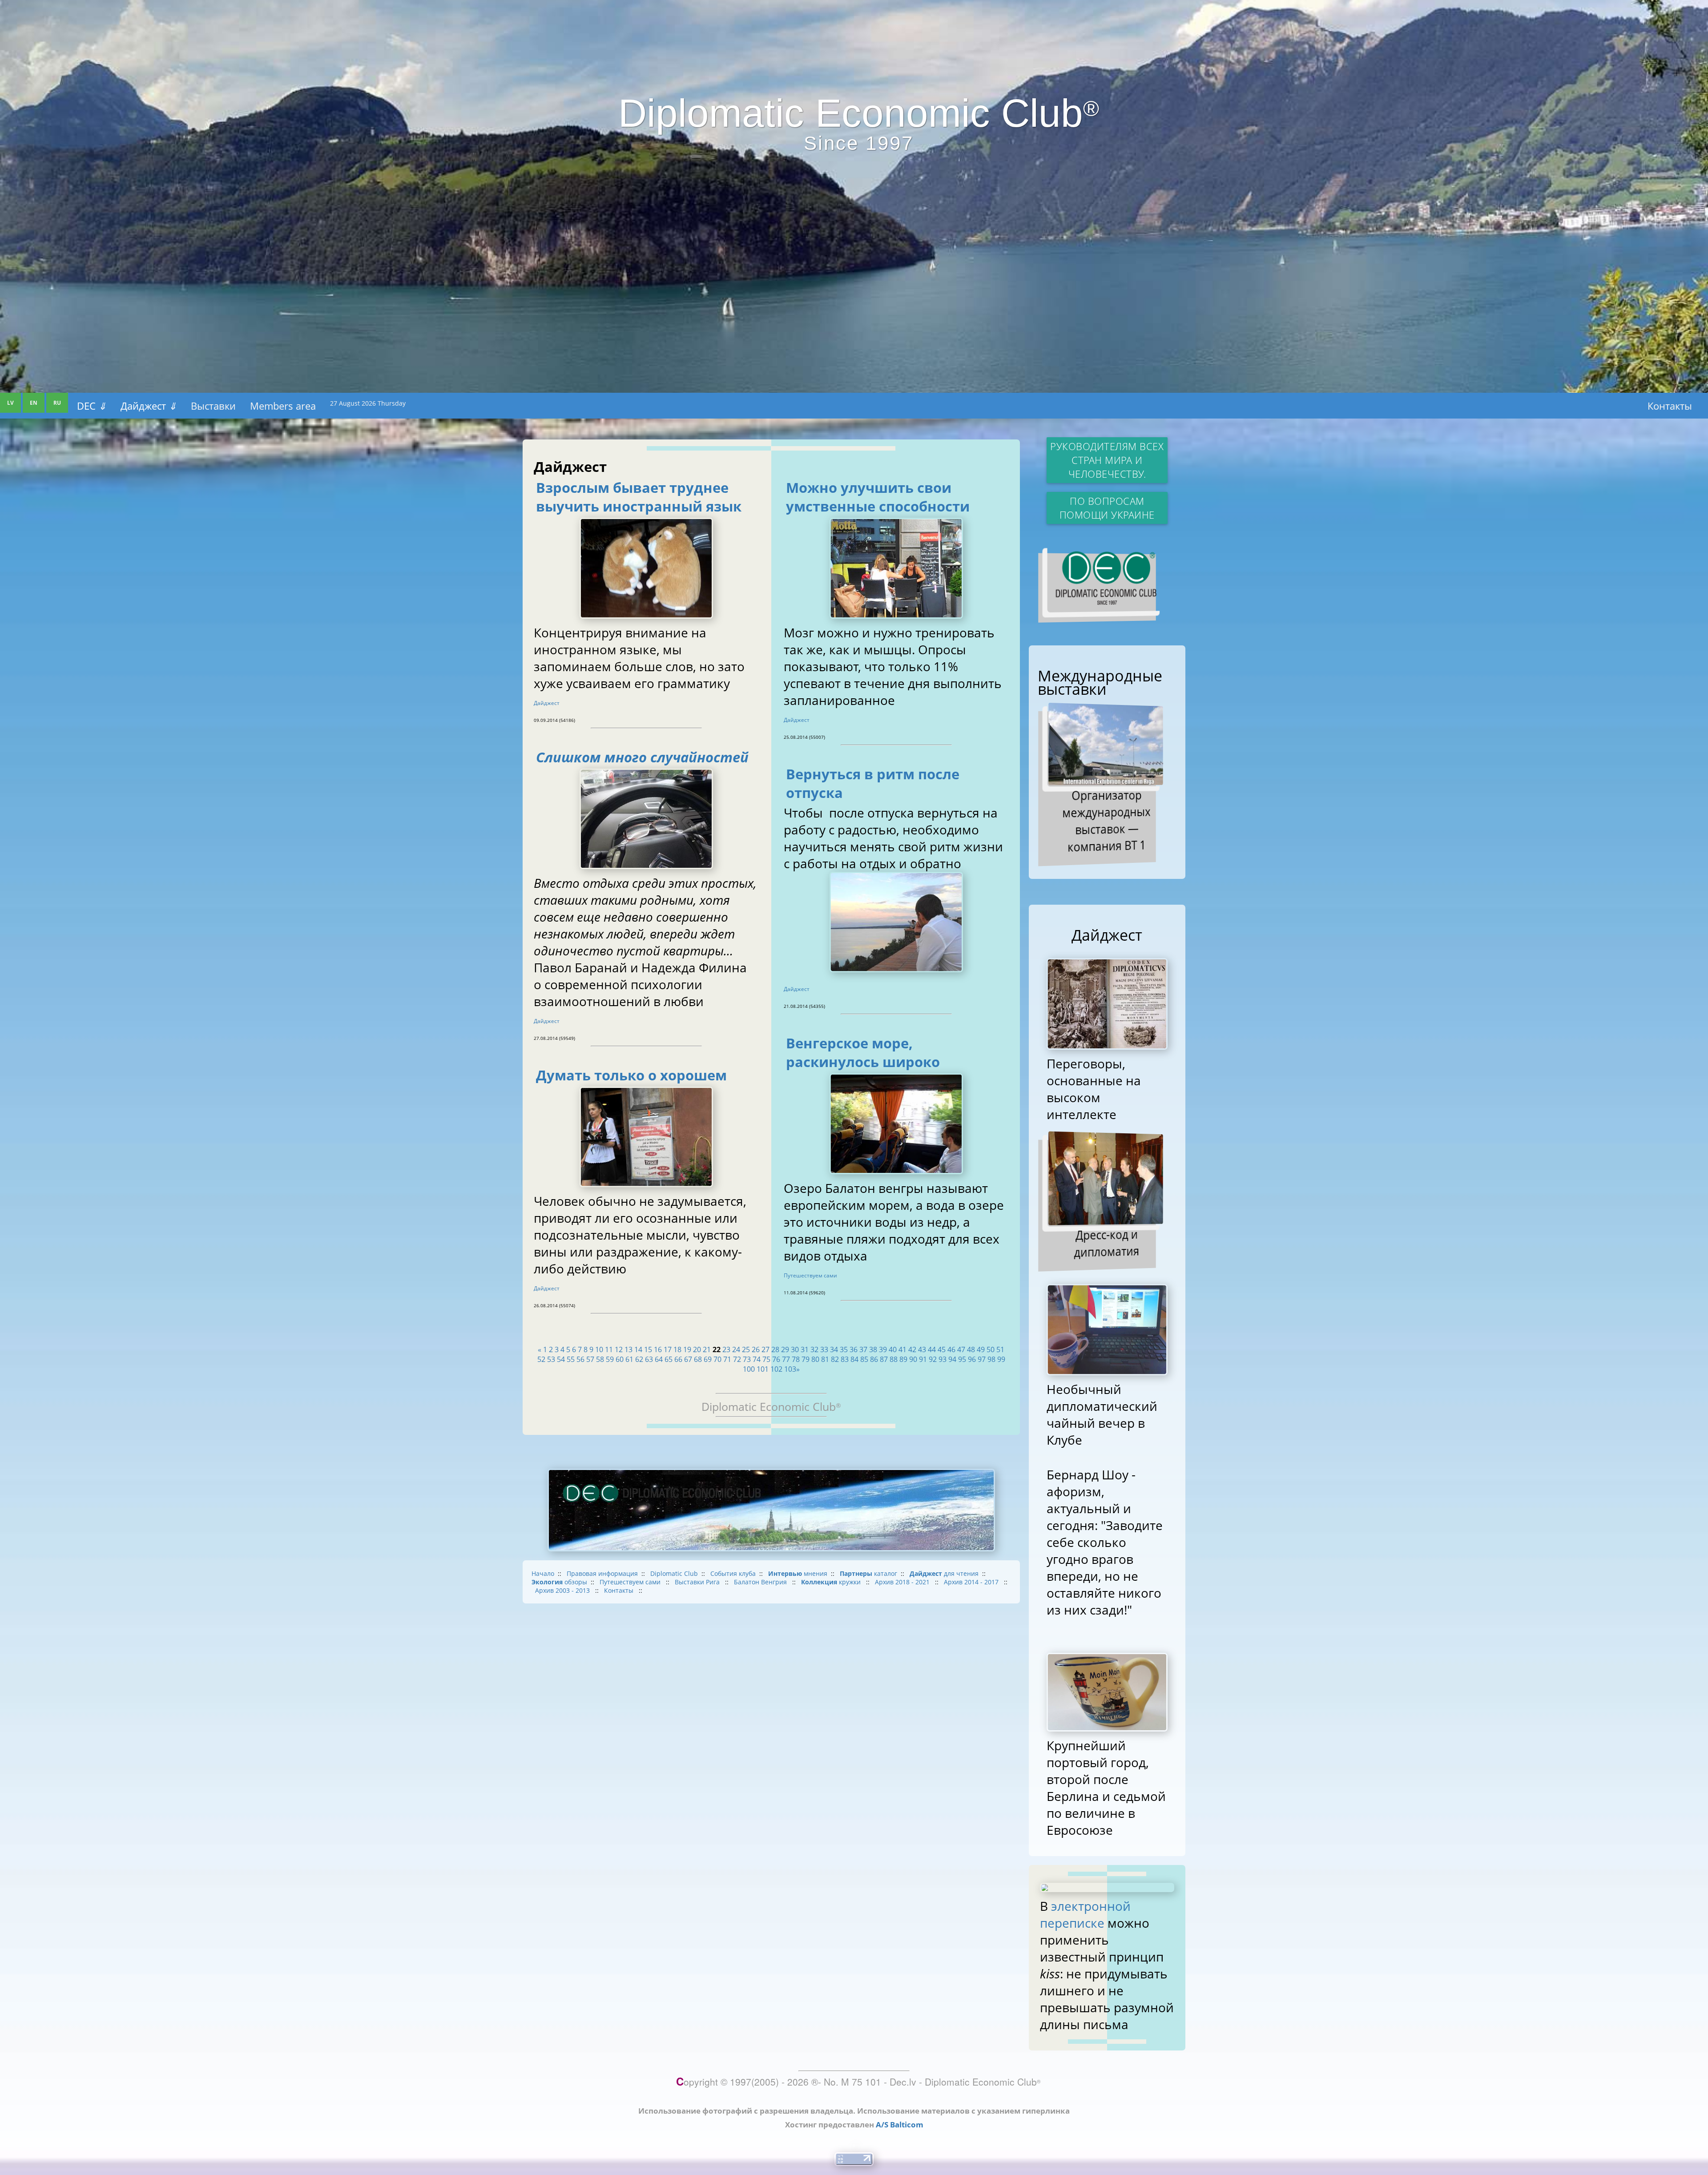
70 (717, 1359)
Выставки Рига (698, 1582)
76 (776, 1359)
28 (775, 1349)
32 (814, 1349)
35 (844, 1349)
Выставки (213, 406)
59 (610, 1359)
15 (648, 1349)
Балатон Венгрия (761, 1582)
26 (756, 1349)
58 (600, 1359)
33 (824, 1349)
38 (873, 1349)
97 (982, 1359)
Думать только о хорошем (631, 1075)
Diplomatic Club (674, 1573)
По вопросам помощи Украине (1107, 508)
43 (922, 1349)
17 (668, 1349)
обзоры (559, 1582)
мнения (798, 1573)
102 (776, 1369)
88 (894, 1359)
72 (737, 1359)
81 (825, 1359)
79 (806, 1359)
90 (913, 1359)
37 (863, 1349)
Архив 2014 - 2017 (972, 1582)
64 (659, 1359)
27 (765, 1349)
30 (795, 1349)
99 (1001, 1359)
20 (697, 1349)
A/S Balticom (900, 2125)
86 (874, 1359)
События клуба (733, 1573)
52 (541, 1359)
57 (590, 1359)
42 (912, 1349)
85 (864, 1359)
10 (599, 1349)
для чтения (944, 1573)
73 (747, 1359)
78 (796, 1359)
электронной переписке (1085, 1914)
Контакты (1670, 406)
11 (609, 1349)
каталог (868, 1573)
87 (884, 1359)
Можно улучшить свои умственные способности (878, 497)
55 (571, 1359)
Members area (283, 406)
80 (815, 1359)
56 (580, 1359)
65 (669, 1359)
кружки (832, 1582)
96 (972, 1359)
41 (902, 1349)
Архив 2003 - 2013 (563, 1590)
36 (854, 1349)
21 (707, 1349)
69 (708, 1359)
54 (561, 1359)
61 (629, 1359)
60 (620, 1359)
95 (962, 1359)
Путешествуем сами (810, 1275)
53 (551, 1359)
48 (971, 1349)
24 (736, 1349)
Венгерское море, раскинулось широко (863, 1052)
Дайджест (149, 406)
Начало (543, 1573)
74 (757, 1359)
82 (835, 1359)
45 (942, 1349)
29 (785, 1349)
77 (786, 1359)
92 (933, 1359)
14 (638, 1349)
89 (903, 1359)
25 (746, 1349)
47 (961, 1349)
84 (854, 1359)
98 (991, 1359)
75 (766, 1359)
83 (845, 1359)
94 (952, 1359)
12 (619, 1349)
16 (658, 1349)
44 (932, 1349)
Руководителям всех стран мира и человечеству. (1107, 460)
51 (1000, 1349)
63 (649, 1359)
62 (639, 1359)
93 (943, 1359)
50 (991, 1349)
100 (749, 1369)
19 (687, 1349)
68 (698, 1359)
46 (951, 1349)
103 (790, 1369)
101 (763, 1369)
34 (834, 1349)
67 (688, 1359)
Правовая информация (602, 1573)
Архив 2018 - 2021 (903, 1582)
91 (923, 1359)
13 (628, 1349)
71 (727, 1359)
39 (883, 1349)
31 (805, 1349)
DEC (92, 406)
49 (981, 1349)
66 (678, 1359)
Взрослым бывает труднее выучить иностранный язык (639, 497)
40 (893, 1349)
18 (677, 1349)
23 (726, 1349)
